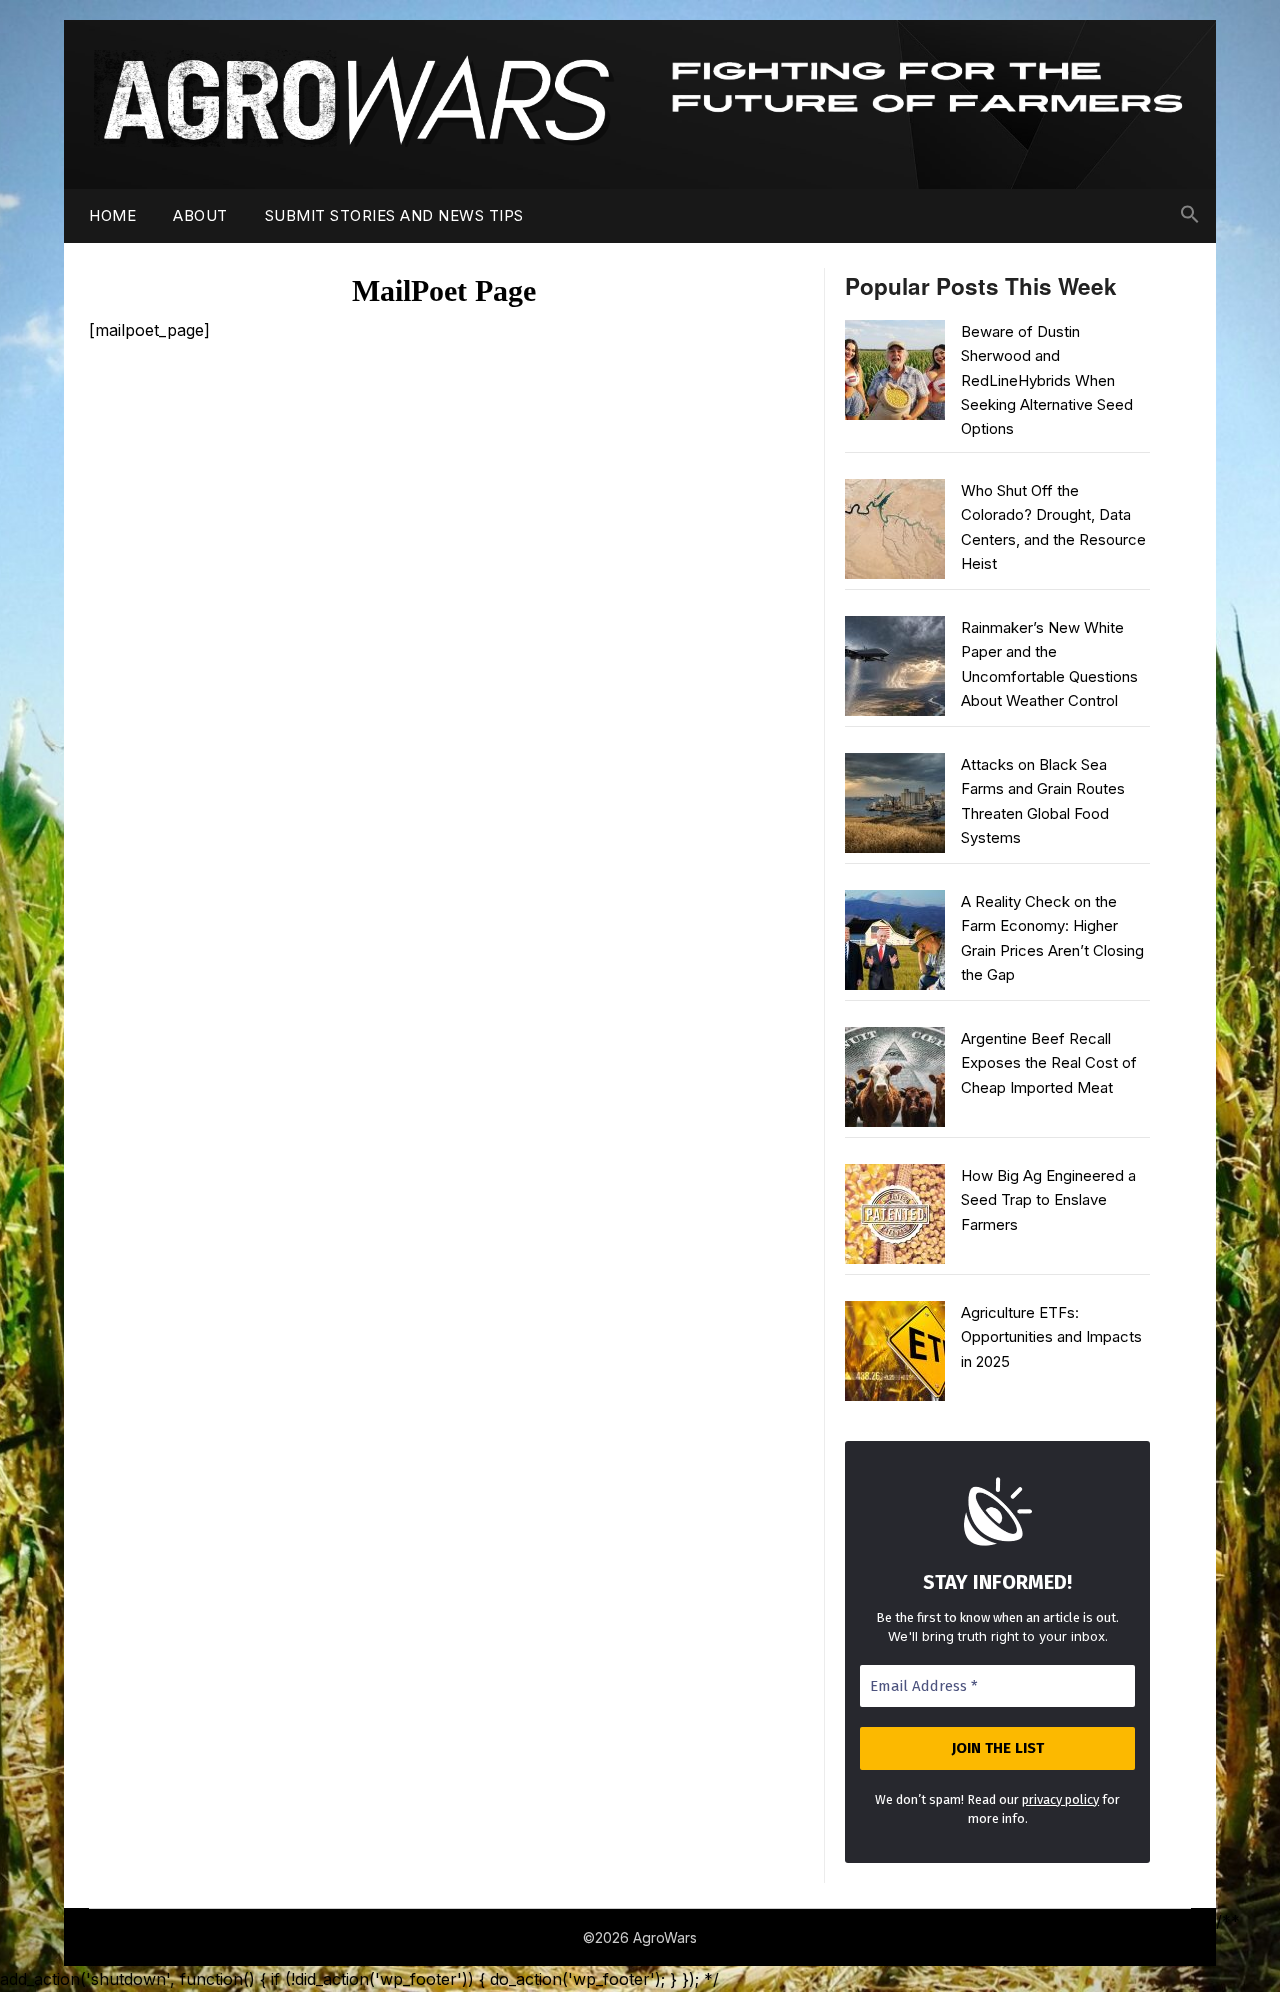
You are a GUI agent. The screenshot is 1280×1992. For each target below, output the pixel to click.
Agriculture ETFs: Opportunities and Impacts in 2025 (1051, 1337)
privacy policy (1060, 1799)
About (200, 215)
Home (112, 215)
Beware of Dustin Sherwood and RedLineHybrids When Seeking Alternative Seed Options (1047, 380)
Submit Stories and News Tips (394, 215)
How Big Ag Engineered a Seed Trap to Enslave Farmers (1048, 1200)
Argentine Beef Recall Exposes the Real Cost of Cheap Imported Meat (1049, 1063)
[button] (1190, 215)
